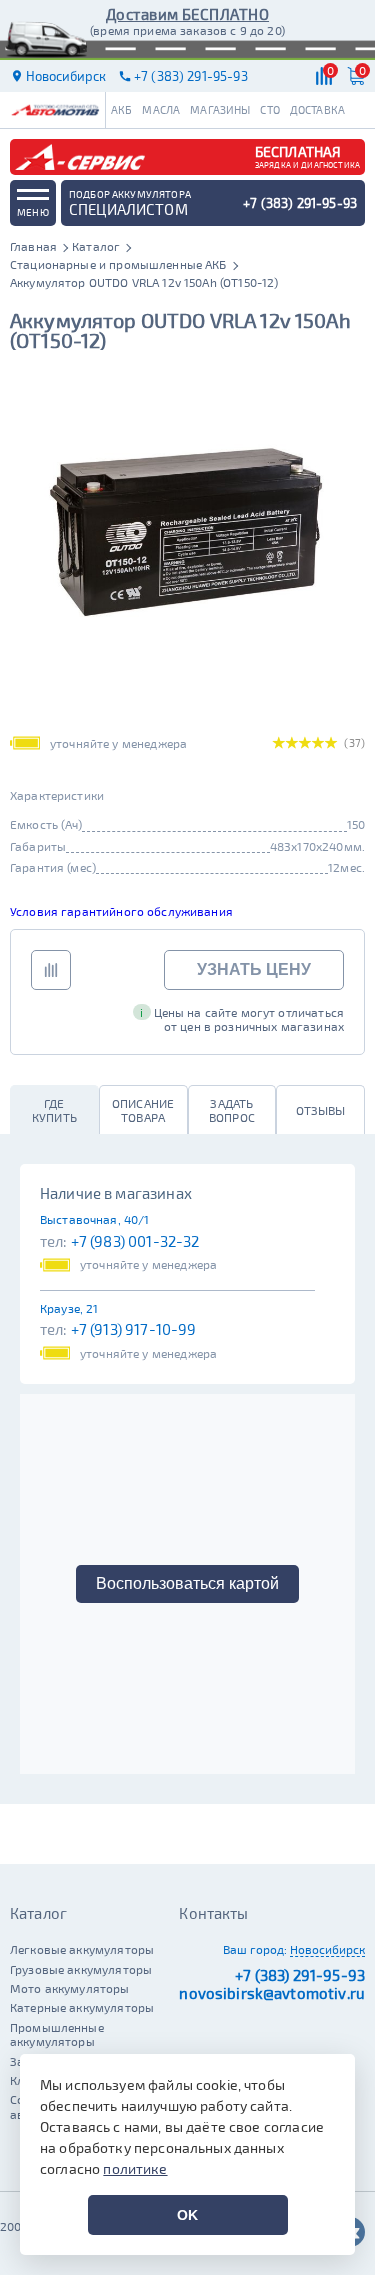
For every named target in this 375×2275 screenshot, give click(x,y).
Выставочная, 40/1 (95, 1219)
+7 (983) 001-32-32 (135, 1241)
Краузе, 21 (69, 1308)
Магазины (220, 109)
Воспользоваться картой (187, 1583)
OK (187, 2215)
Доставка (317, 109)
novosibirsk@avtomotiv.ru (272, 1993)
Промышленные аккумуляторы (57, 2034)
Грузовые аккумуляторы (81, 1969)
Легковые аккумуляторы (82, 1949)
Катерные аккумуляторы (82, 2007)
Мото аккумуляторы (70, 1988)
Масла (161, 109)
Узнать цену (254, 969)
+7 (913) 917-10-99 (134, 1329)
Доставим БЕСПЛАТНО (187, 14)
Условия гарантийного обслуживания (121, 911)
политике (135, 2168)
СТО (269, 109)
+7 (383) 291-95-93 (300, 1975)
